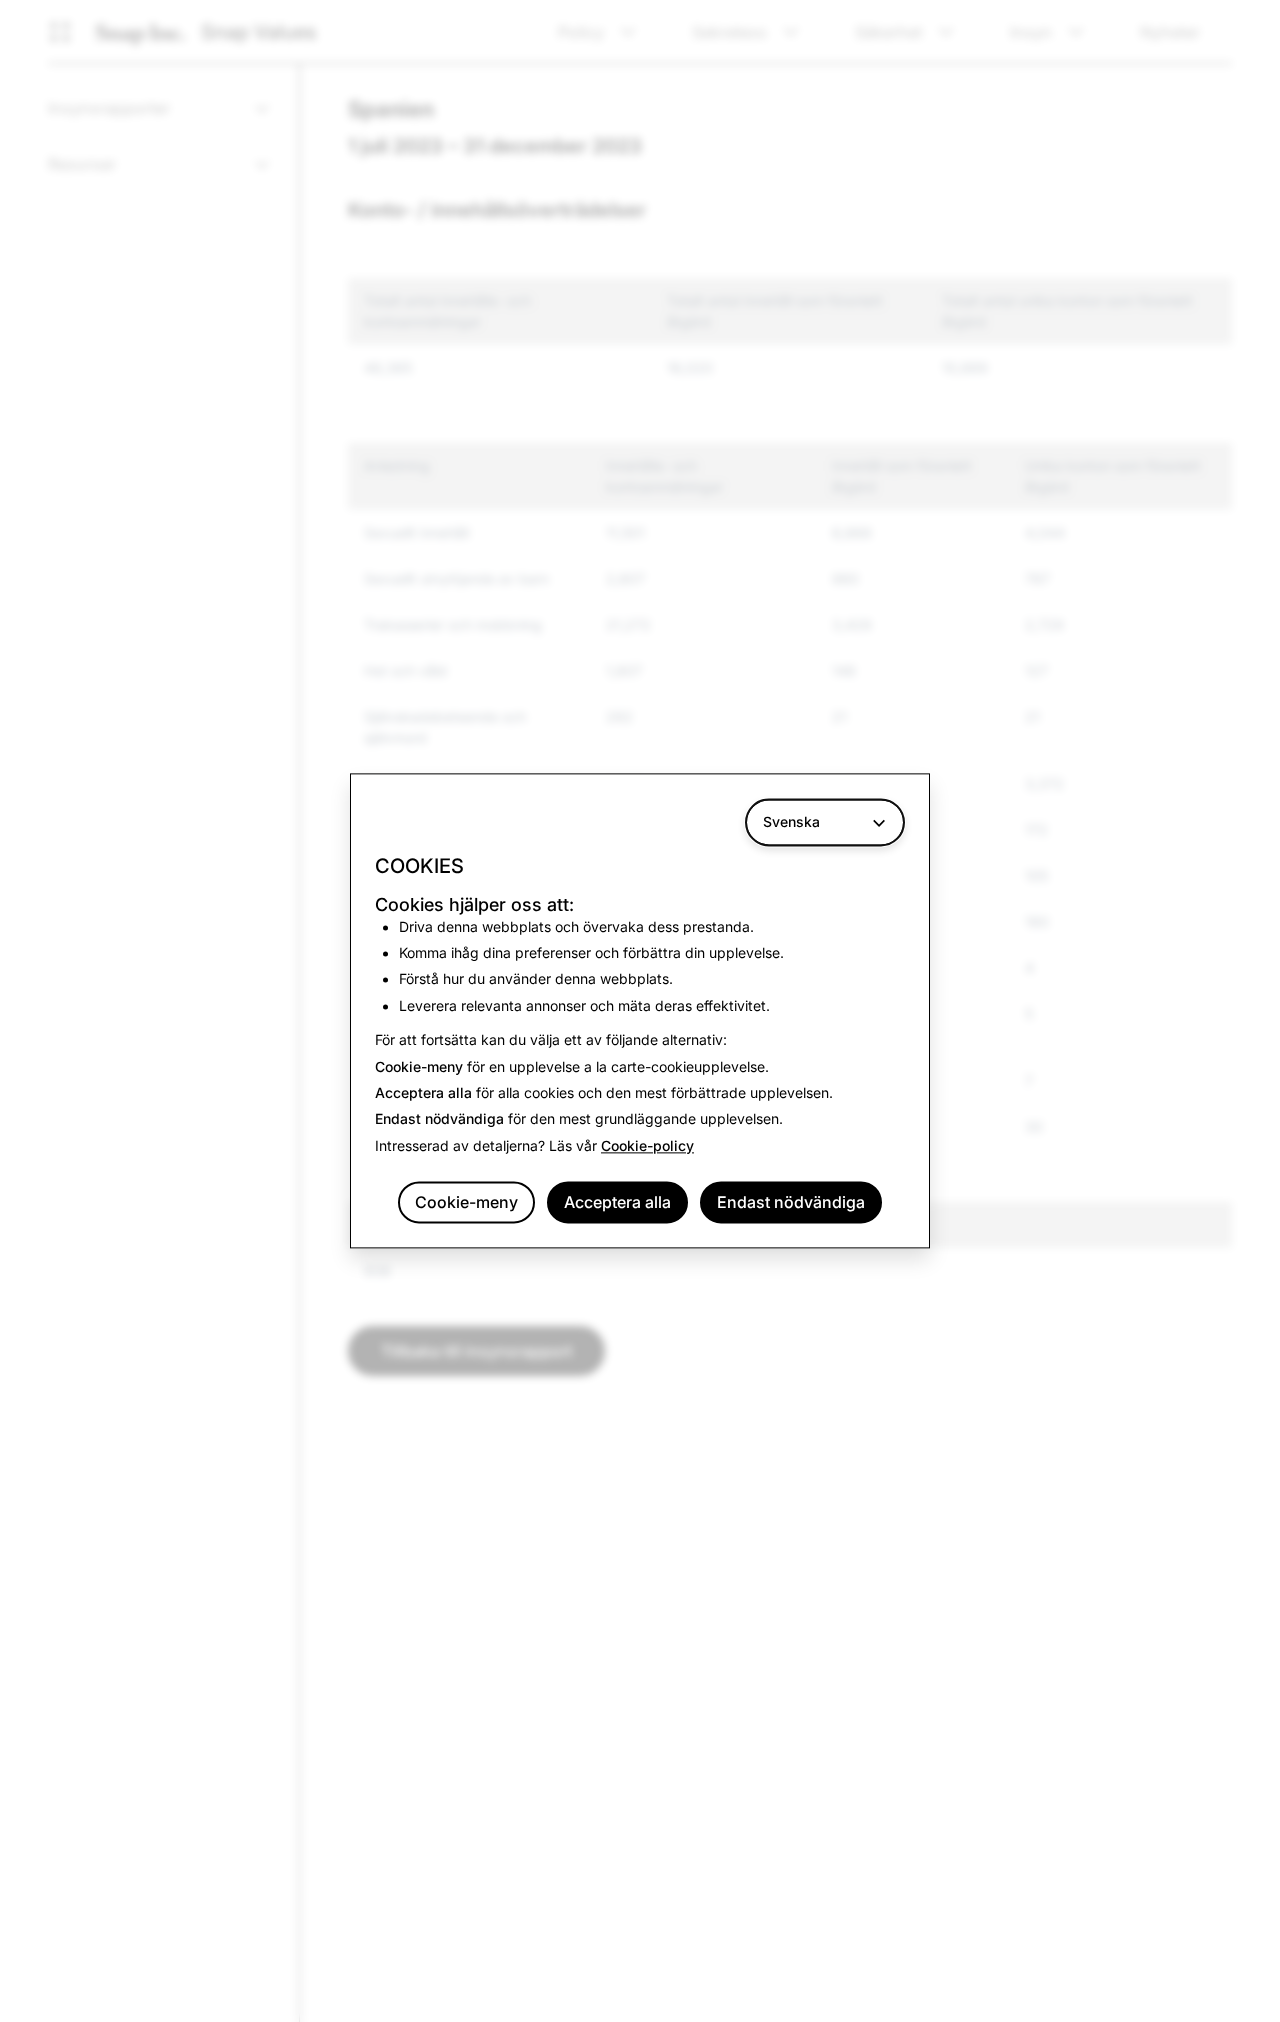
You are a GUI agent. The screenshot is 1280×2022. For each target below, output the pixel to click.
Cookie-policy (647, 1145)
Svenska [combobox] (791, 821)
